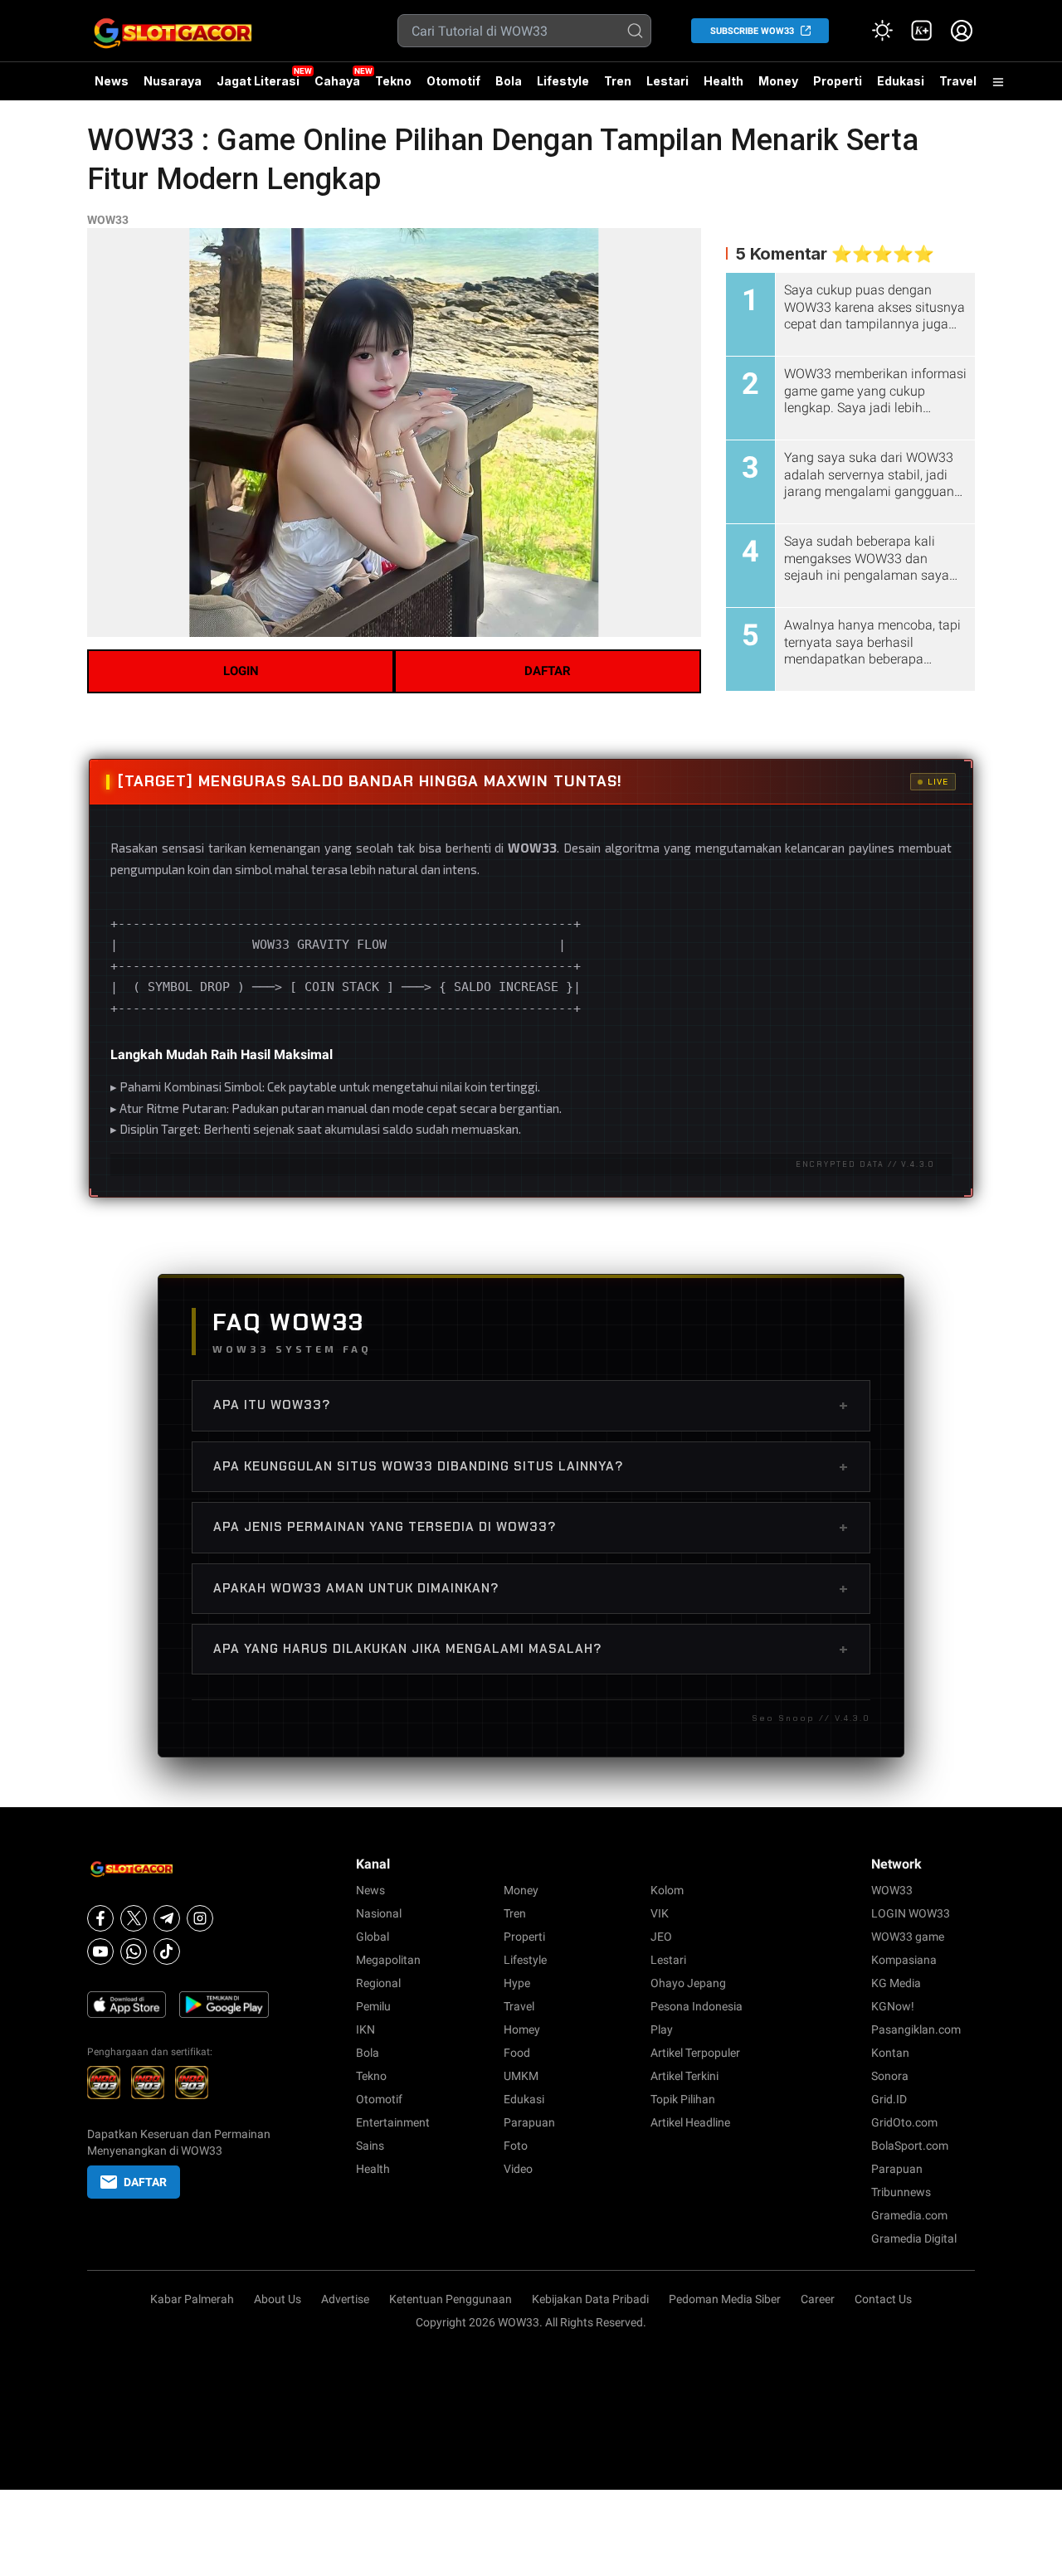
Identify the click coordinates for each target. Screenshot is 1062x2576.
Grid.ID (889, 2099)
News (112, 81)
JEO (661, 1937)
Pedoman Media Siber (725, 2299)
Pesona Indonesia (697, 2006)
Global (373, 1937)
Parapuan (529, 2122)
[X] (134, 1918)
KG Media (896, 1983)
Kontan (890, 2053)
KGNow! (893, 2006)
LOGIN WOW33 (911, 1913)
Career (818, 2299)
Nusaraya (173, 81)
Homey (522, 2029)
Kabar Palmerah (192, 2299)
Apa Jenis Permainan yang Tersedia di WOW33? (531, 1527)
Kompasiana (904, 1960)
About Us (278, 2299)
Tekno (393, 81)
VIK (660, 1913)
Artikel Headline (690, 2122)
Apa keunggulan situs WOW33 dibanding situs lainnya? (531, 1466)
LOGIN (241, 671)
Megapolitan (388, 1960)
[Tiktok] (167, 1951)
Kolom (667, 1890)
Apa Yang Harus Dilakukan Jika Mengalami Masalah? (531, 1649)
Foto (516, 2146)
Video (518, 2169)
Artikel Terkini (684, 2076)
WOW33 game (908, 1937)
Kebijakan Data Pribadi (590, 2299)
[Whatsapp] (134, 1951)
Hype (517, 1983)
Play (662, 2029)
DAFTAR (548, 671)
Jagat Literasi (258, 81)
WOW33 (108, 220)
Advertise (345, 2299)
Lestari (667, 87)
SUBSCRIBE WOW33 (752, 31)
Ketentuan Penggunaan (451, 2299)
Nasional (379, 1913)
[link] (922, 31)
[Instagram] (200, 1918)
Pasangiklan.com (916, 2029)
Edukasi (901, 81)
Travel (958, 81)
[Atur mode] (882, 31)
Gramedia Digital (914, 2238)
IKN (365, 2029)
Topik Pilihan (683, 2099)
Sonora (890, 2076)
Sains (370, 2146)
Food (517, 2053)
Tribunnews (901, 2192)
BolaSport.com (910, 2146)
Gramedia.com (909, 2215)
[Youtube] (100, 1951)
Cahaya (337, 81)
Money (778, 81)
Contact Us (883, 2299)
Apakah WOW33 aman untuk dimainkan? (531, 1588)
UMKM (521, 2076)
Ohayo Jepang (688, 1983)
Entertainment (393, 2122)
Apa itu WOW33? (531, 1405)
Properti (838, 81)
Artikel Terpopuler (695, 2053)
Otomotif (453, 81)
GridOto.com (904, 2122)
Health (723, 81)
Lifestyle (563, 81)
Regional (378, 1983)
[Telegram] (167, 1918)
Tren (618, 81)
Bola (509, 81)
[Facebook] (100, 1918)
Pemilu (373, 2006)
